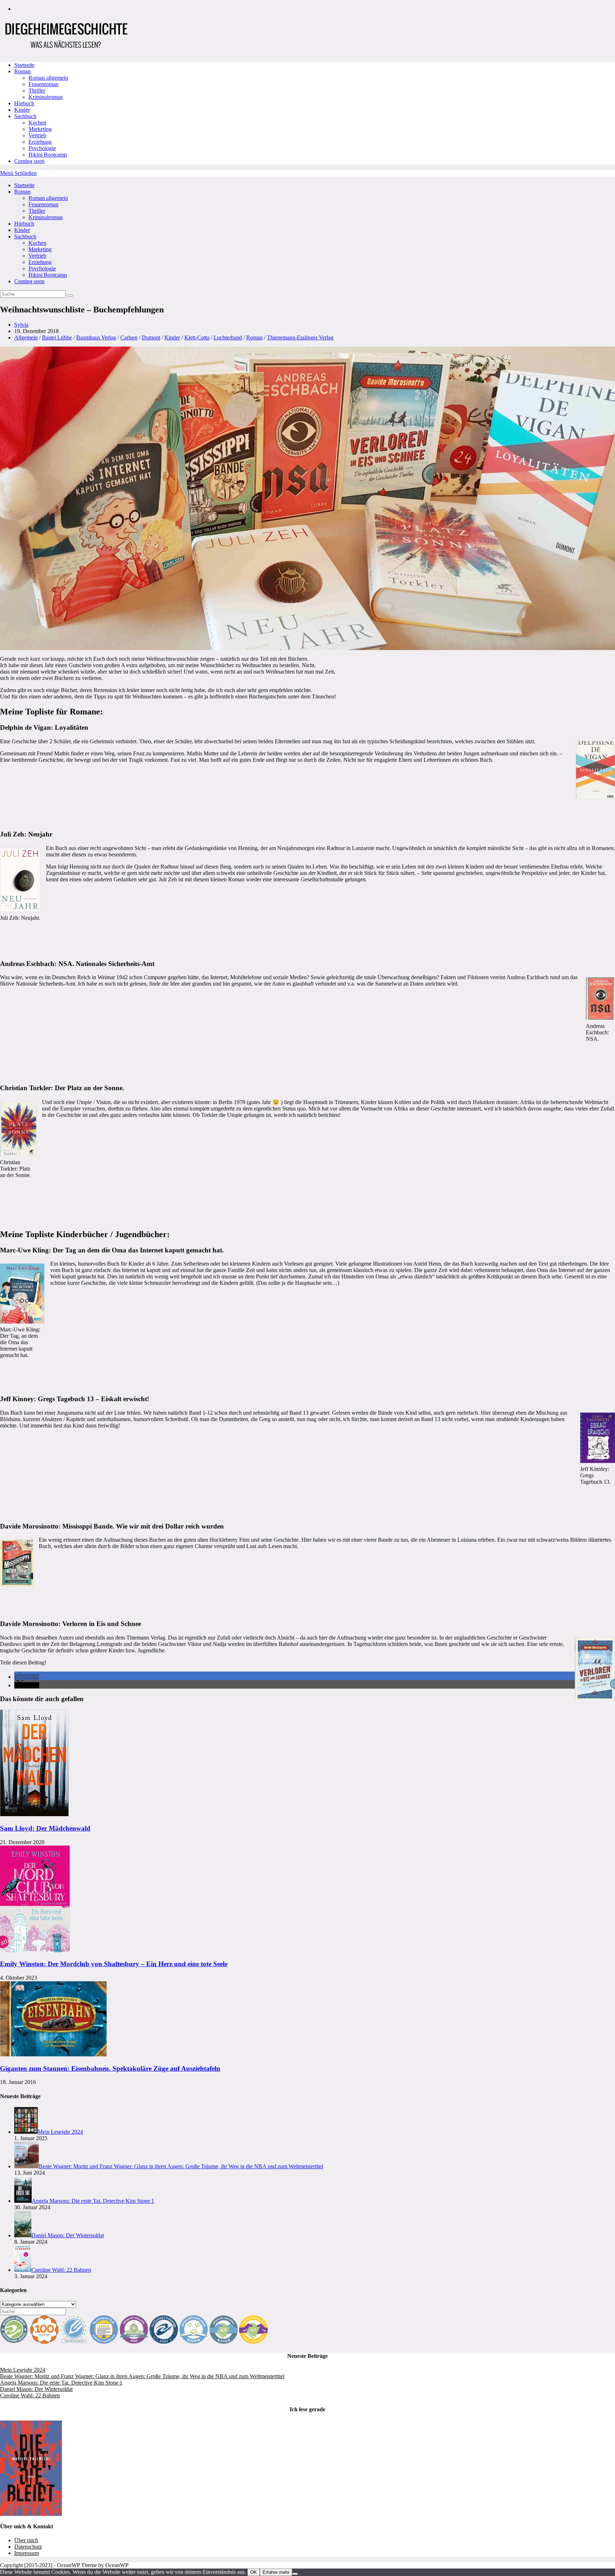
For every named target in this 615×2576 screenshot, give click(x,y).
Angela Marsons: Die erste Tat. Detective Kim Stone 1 (61, 2383)
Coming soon (29, 281)
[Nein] (295, 2574)
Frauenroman (43, 204)
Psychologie (42, 268)
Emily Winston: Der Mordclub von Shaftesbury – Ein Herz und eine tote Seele (114, 1964)
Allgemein (26, 337)
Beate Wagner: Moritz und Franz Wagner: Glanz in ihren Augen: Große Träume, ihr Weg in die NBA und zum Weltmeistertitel (142, 2376)
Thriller (37, 211)
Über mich (26, 2540)
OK (254, 2572)
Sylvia (21, 325)
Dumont (151, 337)
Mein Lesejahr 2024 (23, 2370)
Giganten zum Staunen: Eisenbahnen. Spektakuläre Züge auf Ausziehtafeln (110, 2068)
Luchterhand (228, 337)
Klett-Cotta (197, 337)
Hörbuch (24, 224)
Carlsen (129, 337)
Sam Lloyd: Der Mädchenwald (45, 1828)
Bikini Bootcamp (48, 275)
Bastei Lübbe (57, 337)
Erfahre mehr (276, 2572)
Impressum (27, 2553)
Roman (22, 192)
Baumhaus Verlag (96, 337)
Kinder (22, 230)
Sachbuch (25, 236)
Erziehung (40, 262)
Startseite (24, 185)
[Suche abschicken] (70, 296)
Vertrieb (37, 256)
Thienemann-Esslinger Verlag (300, 337)
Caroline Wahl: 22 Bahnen (30, 2395)
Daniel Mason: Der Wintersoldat (36, 2389)
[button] (27, 1677)
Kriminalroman (46, 217)
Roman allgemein (48, 198)
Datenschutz (28, 2547)
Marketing (40, 249)
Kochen (37, 243)
